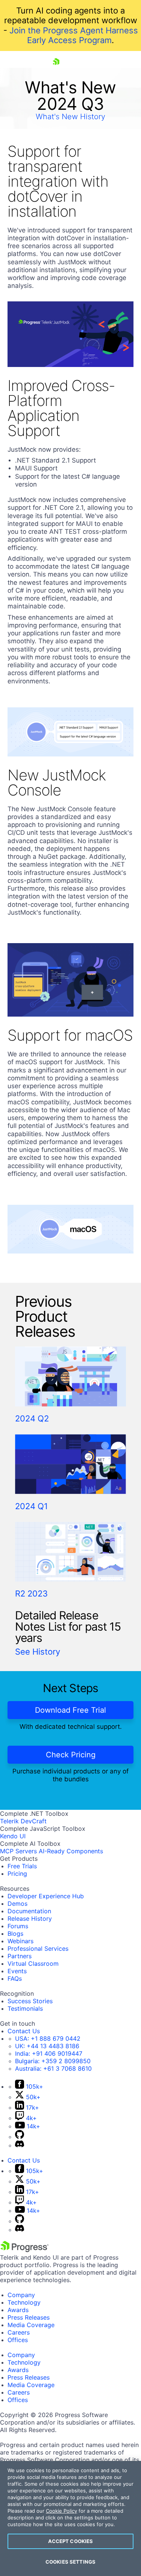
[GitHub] (20, 2137)
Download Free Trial (70, 1710)
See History (38, 1652)
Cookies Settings (70, 2562)
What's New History (70, 117)
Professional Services (38, 1948)
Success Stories (30, 2001)
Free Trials (22, 1866)
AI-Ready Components (71, 1851)
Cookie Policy (61, 2511)
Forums (18, 1926)
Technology (24, 2302)
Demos (17, 1904)
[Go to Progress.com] (24, 2250)
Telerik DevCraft (23, 1821)
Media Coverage (31, 2325)
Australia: (53, 2068)
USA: (48, 2038)
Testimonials (25, 2008)
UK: (47, 2046)
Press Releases (29, 2317)
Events (17, 1971)
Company (21, 2295)
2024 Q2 (32, 1418)
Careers (19, 2332)
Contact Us (24, 2031)
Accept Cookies (71, 2541)
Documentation (29, 1911)
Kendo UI (13, 1836)
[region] (70, 2518)
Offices (18, 2340)
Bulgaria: (53, 2061)
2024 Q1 (31, 1506)
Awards (18, 2310)
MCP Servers (18, 1851)
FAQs (15, 1978)
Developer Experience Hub (46, 1896)
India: (49, 2053)
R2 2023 (31, 1594)
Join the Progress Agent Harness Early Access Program (74, 35)
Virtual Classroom (33, 1963)
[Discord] (20, 2145)
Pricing (17, 1874)
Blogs (15, 1933)
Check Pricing (71, 1755)
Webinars (20, 1941)
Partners (20, 1956)
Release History (30, 1919)
